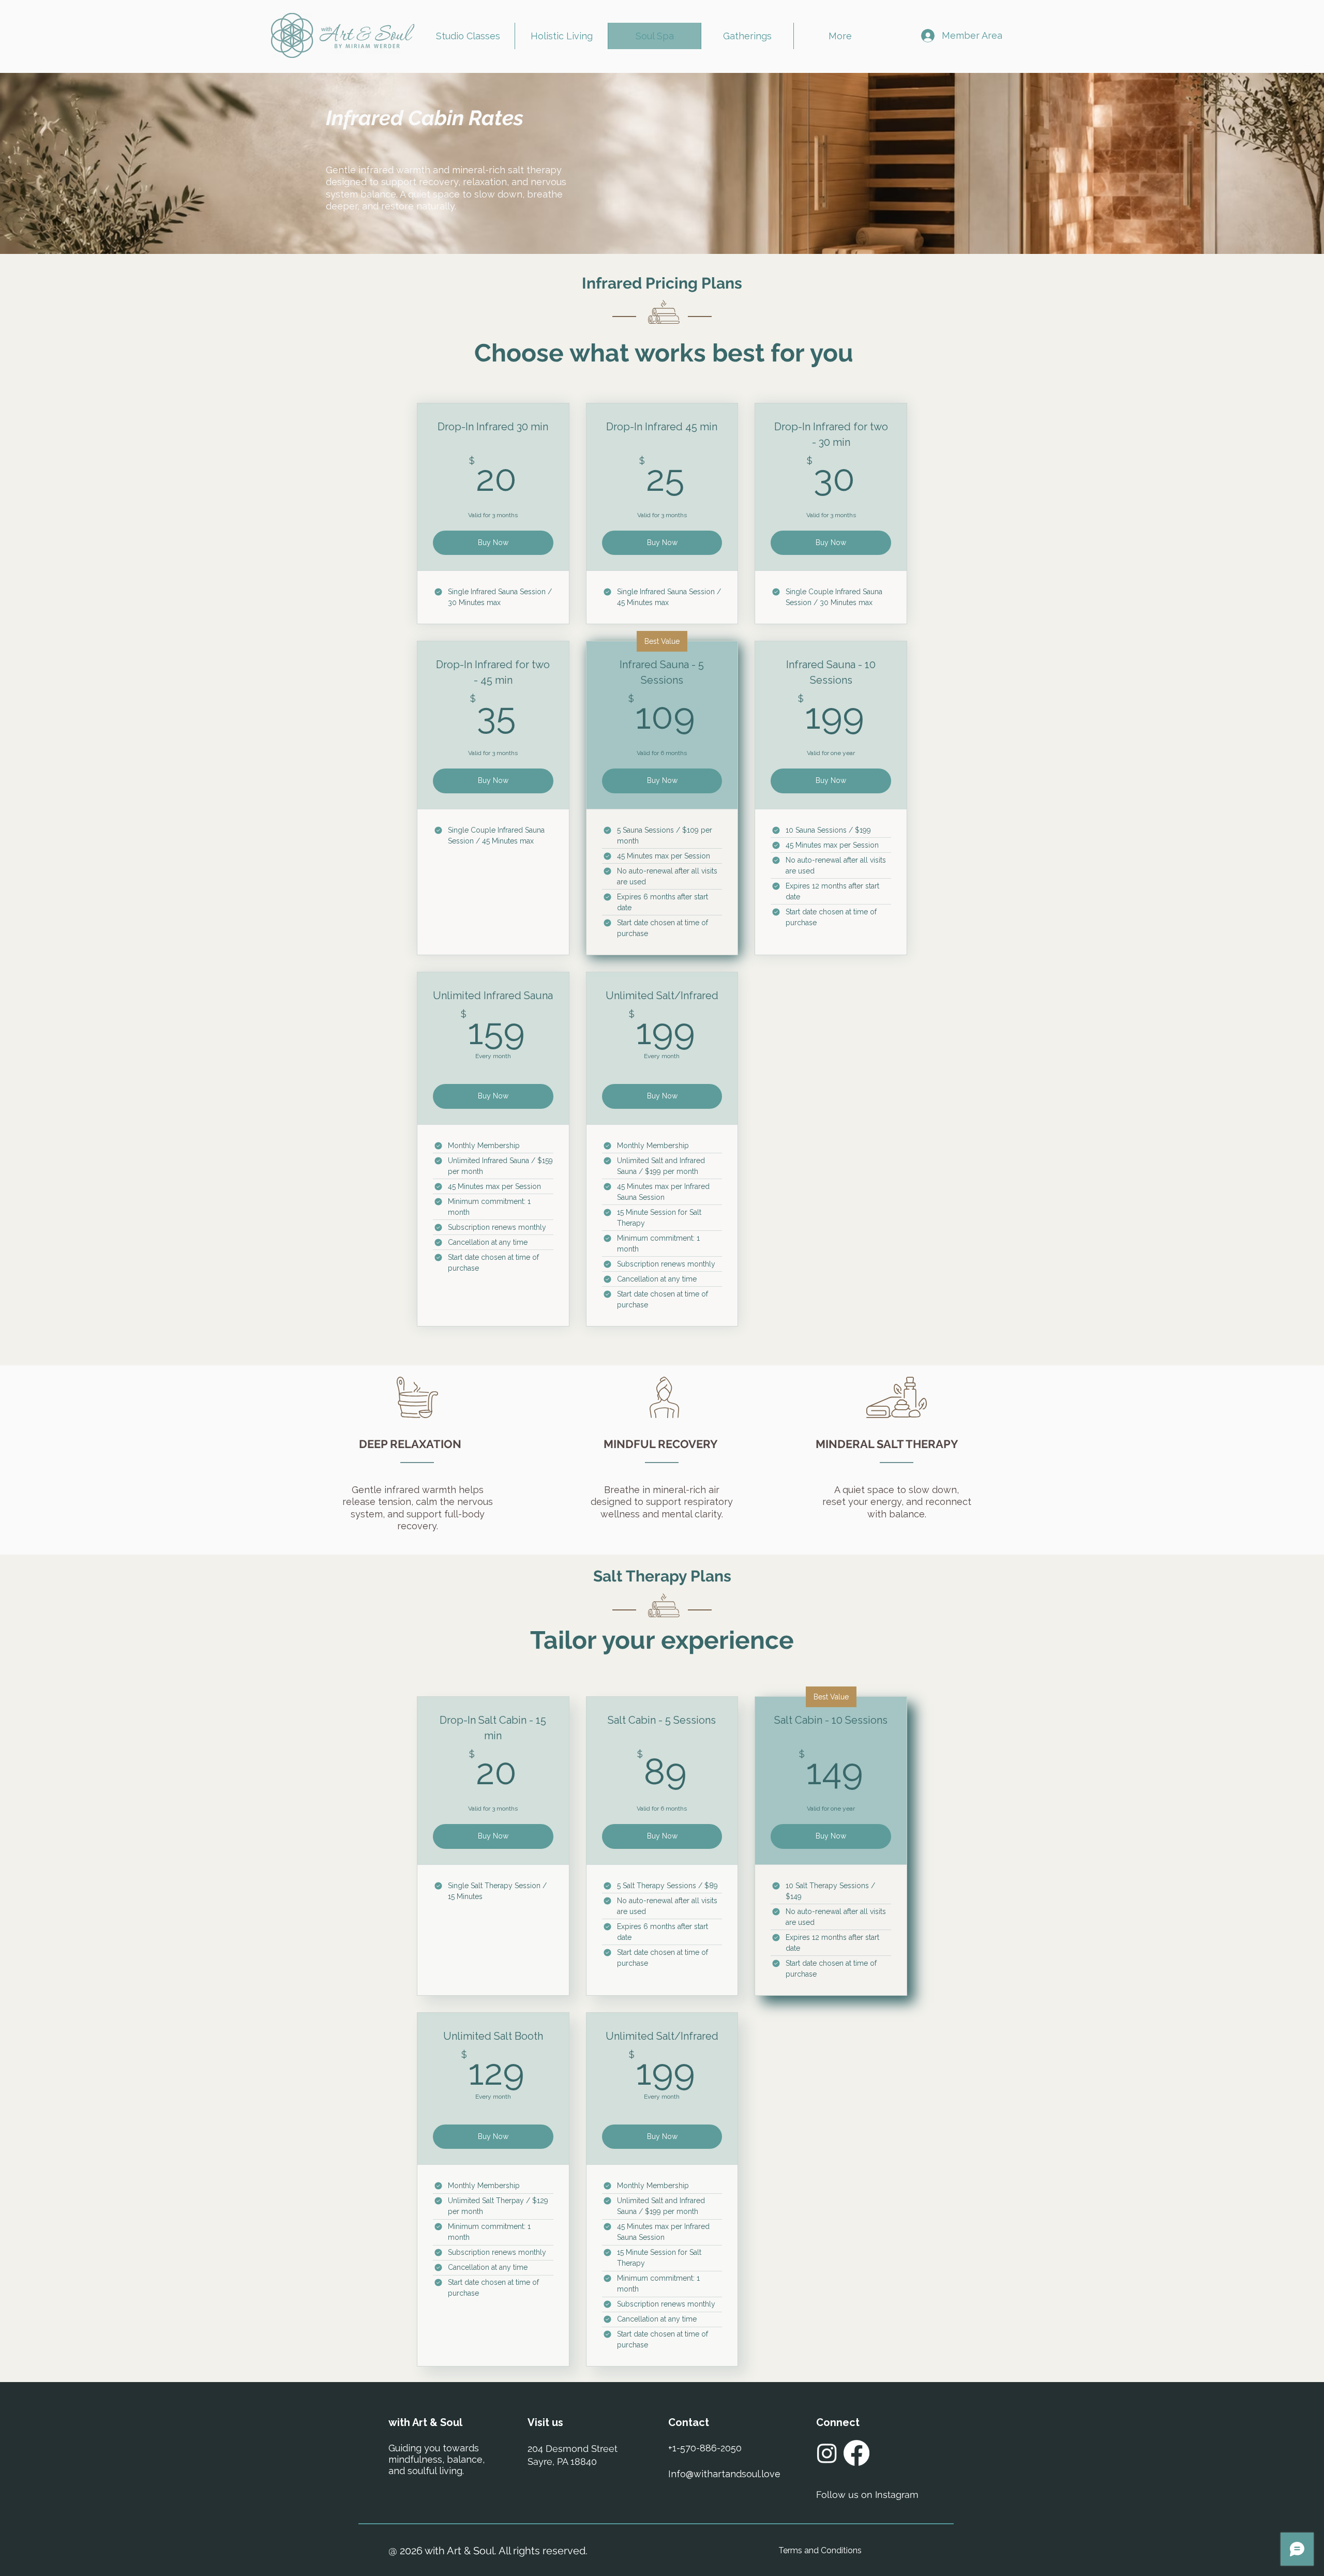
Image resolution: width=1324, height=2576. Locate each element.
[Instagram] (827, 2453)
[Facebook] (856, 2453)
